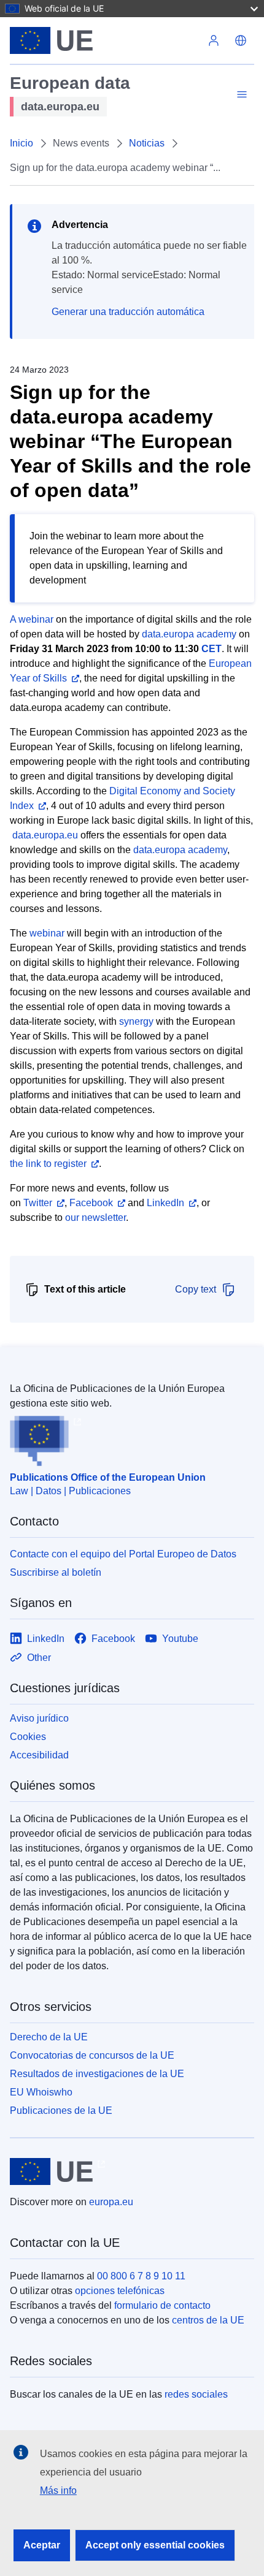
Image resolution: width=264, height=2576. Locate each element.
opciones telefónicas (120, 2291)
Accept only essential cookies (155, 2545)
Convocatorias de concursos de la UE (92, 2055)
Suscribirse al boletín (56, 1572)
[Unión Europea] (105, 40)
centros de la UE (208, 2320)
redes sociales (196, 2394)
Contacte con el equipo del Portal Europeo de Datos (123, 1554)
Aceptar (42, 2545)
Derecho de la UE (49, 2037)
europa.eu (111, 2202)
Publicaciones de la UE (61, 2111)
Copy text (196, 1289)
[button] (241, 40)
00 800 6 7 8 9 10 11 (141, 2276)
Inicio (21, 143)
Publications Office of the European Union (108, 1477)
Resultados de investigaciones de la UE (97, 2074)
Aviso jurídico (39, 1718)
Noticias (147, 143)
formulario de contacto (162, 2305)
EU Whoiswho (41, 2092)
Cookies (28, 1737)
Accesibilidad (39, 1755)
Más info (58, 2491)
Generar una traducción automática (128, 312)
